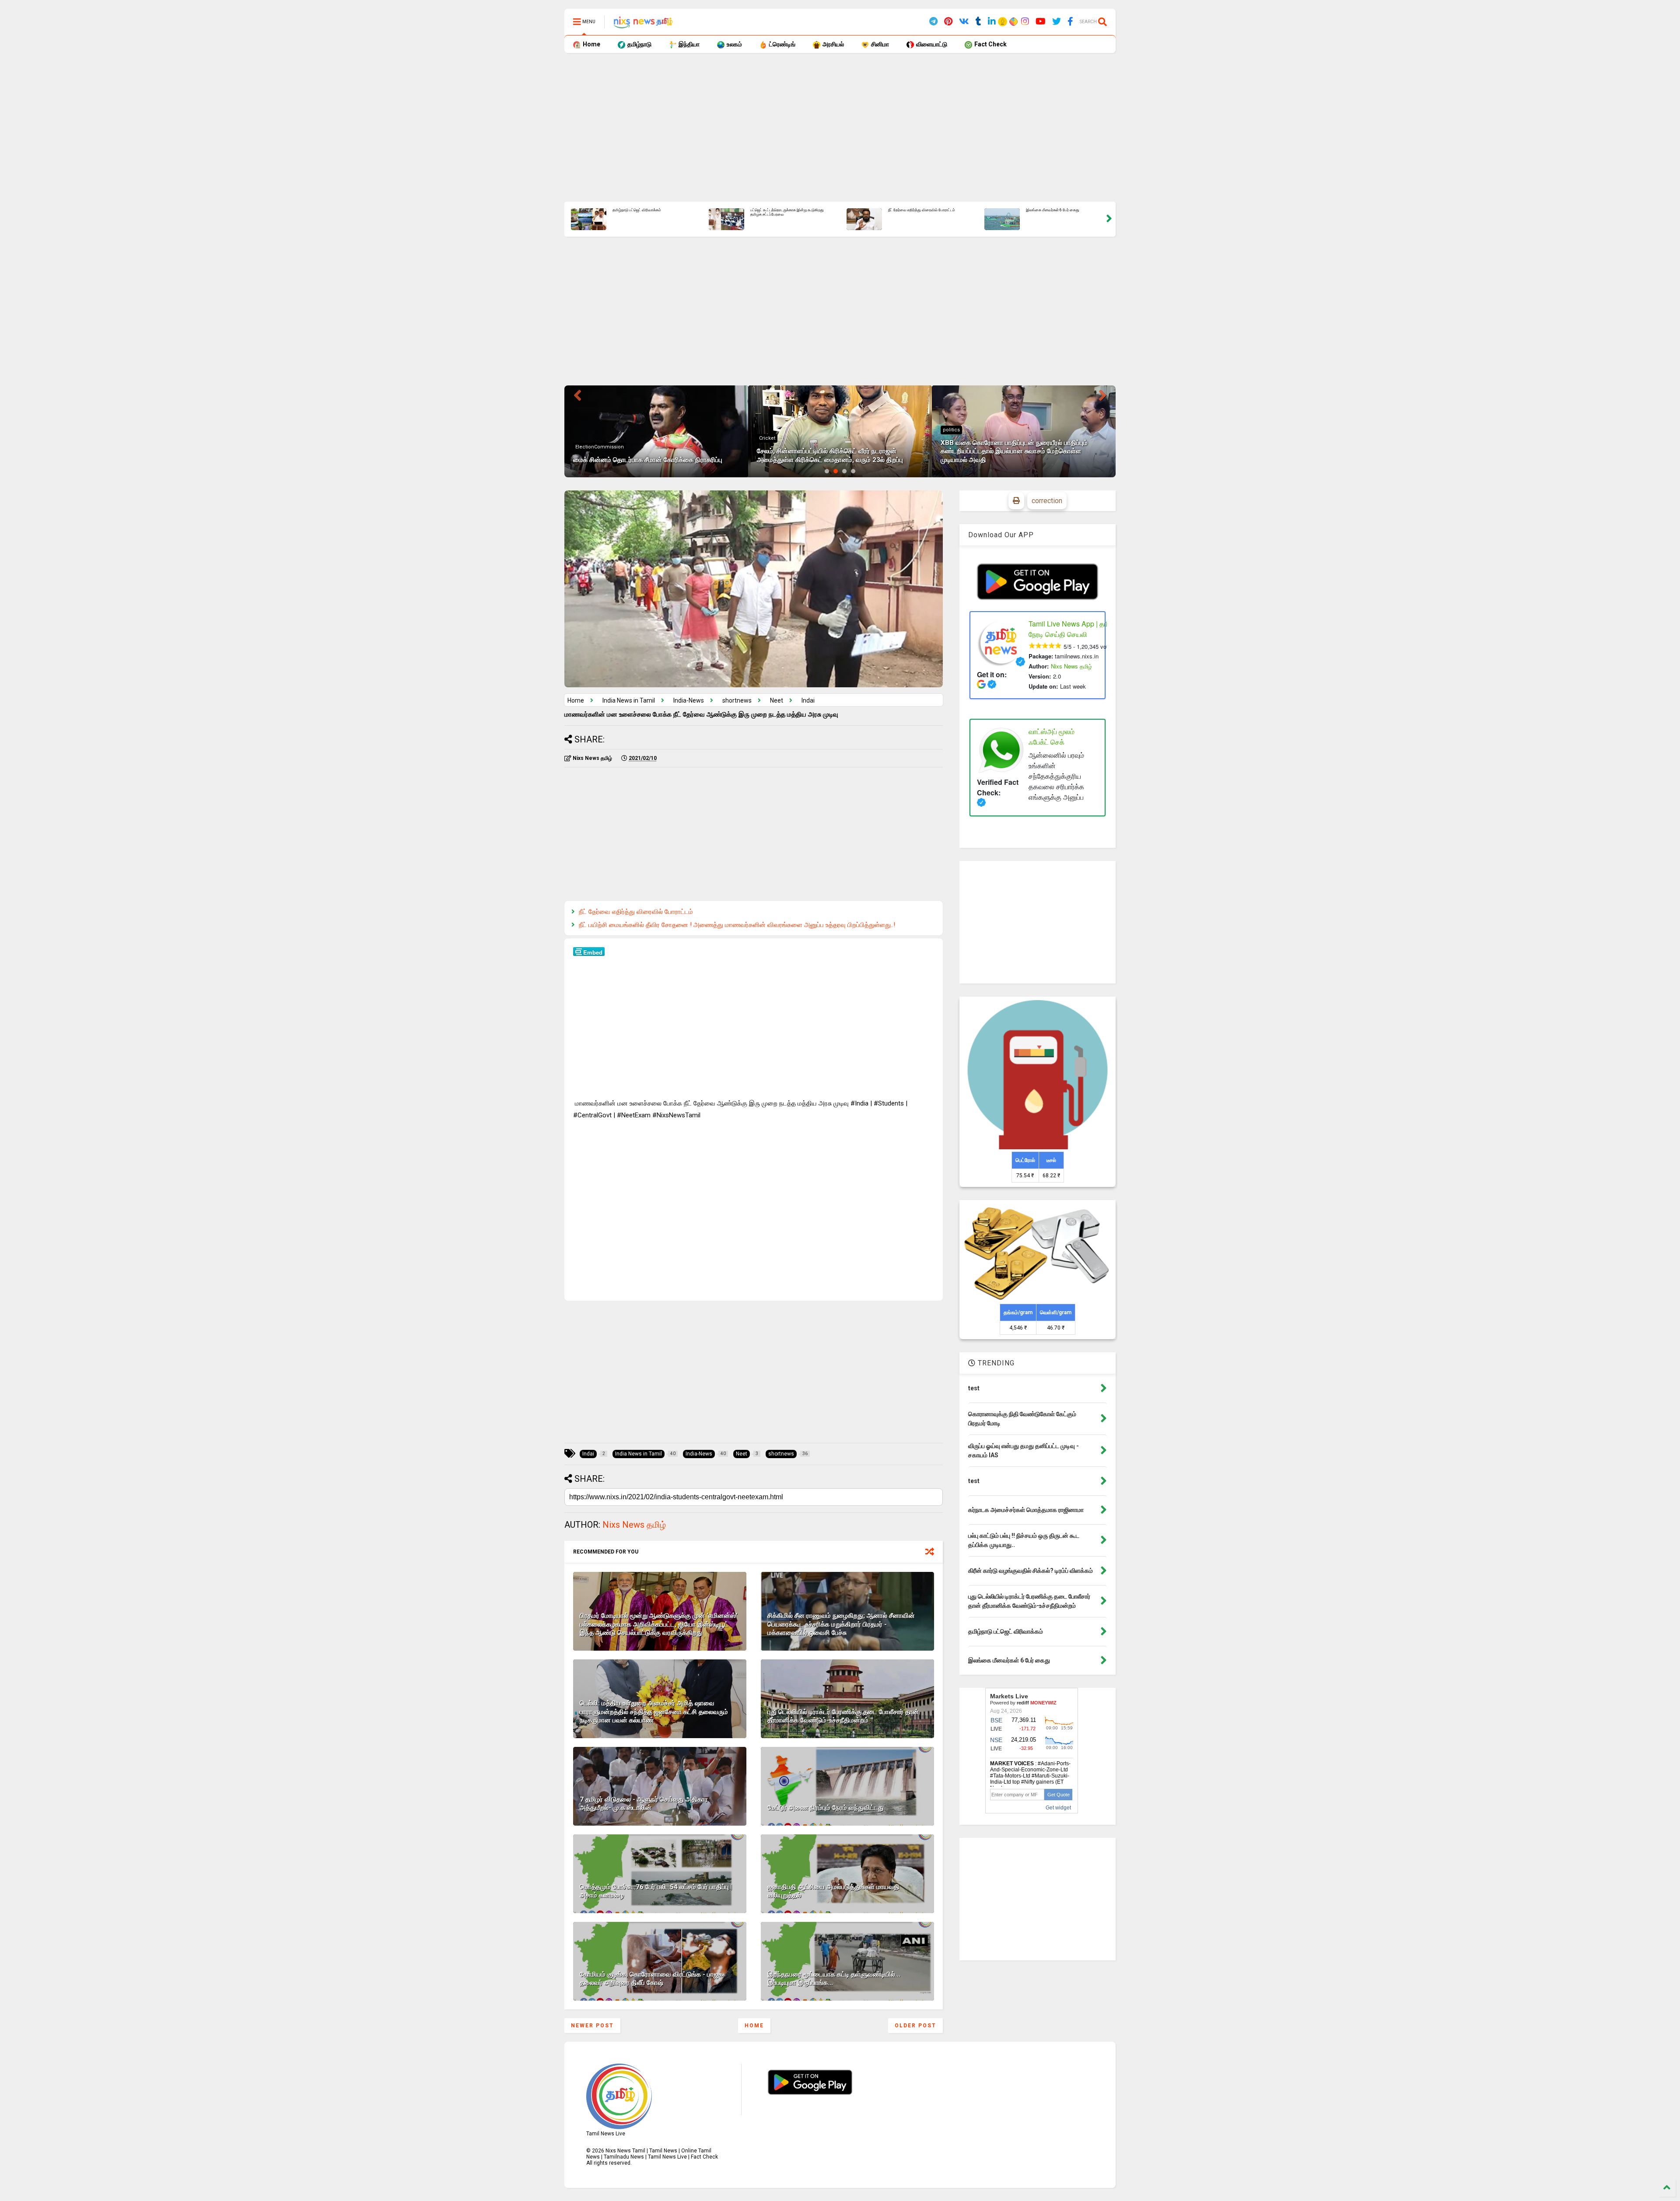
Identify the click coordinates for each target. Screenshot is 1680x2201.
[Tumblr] (978, 22)
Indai (808, 700)
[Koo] (1003, 23)
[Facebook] (1070, 22)
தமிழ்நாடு (639, 44)
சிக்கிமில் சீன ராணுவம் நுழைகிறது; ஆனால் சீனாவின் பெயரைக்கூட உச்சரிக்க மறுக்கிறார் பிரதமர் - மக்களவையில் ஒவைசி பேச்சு (841, 1624)
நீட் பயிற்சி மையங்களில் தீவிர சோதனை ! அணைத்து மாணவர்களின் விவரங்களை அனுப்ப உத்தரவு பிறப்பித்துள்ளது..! (737, 925)
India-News (689, 700)
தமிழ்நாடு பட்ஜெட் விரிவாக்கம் (912, 210)
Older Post (915, 2026)
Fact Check (990, 44)
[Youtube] (1041, 22)
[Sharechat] (1012, 23)
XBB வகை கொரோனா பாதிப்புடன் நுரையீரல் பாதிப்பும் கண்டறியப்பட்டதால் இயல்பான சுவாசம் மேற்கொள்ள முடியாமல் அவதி (830, 451)
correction (1047, 501)
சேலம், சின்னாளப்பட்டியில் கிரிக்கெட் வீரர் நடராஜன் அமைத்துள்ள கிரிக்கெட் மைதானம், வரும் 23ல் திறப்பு (786, 215)
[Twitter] (1057, 22)
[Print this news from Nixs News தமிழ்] (1016, 501)
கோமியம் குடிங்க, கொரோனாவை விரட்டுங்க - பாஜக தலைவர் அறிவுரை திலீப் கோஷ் (651, 1979)
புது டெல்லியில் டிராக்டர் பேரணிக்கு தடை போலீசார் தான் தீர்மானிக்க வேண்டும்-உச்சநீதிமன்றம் (843, 1716)
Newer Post (592, 2026)
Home (591, 44)
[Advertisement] (827, 127)
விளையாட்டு (931, 44)
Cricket (583, 438)
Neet (777, 700)
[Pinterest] (948, 22)
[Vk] (964, 22)
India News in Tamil (629, 700)
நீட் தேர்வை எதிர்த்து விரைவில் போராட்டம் (636, 912)
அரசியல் (833, 44)
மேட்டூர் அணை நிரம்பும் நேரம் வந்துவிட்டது (826, 1808)
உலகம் (734, 44)
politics (768, 430)
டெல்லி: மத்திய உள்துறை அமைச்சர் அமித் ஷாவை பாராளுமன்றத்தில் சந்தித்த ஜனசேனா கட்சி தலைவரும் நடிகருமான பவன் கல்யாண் (654, 1712)
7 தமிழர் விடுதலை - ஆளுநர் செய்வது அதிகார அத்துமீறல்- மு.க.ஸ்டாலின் (644, 1804)
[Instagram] (1025, 22)
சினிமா (879, 44)
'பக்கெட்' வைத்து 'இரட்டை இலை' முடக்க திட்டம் (650, 210)
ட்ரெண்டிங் (782, 44)
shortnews (955, 438)
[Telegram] (933, 22)
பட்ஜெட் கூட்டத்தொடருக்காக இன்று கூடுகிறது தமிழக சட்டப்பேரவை (1063, 212)
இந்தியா (688, 44)
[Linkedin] (992, 22)
